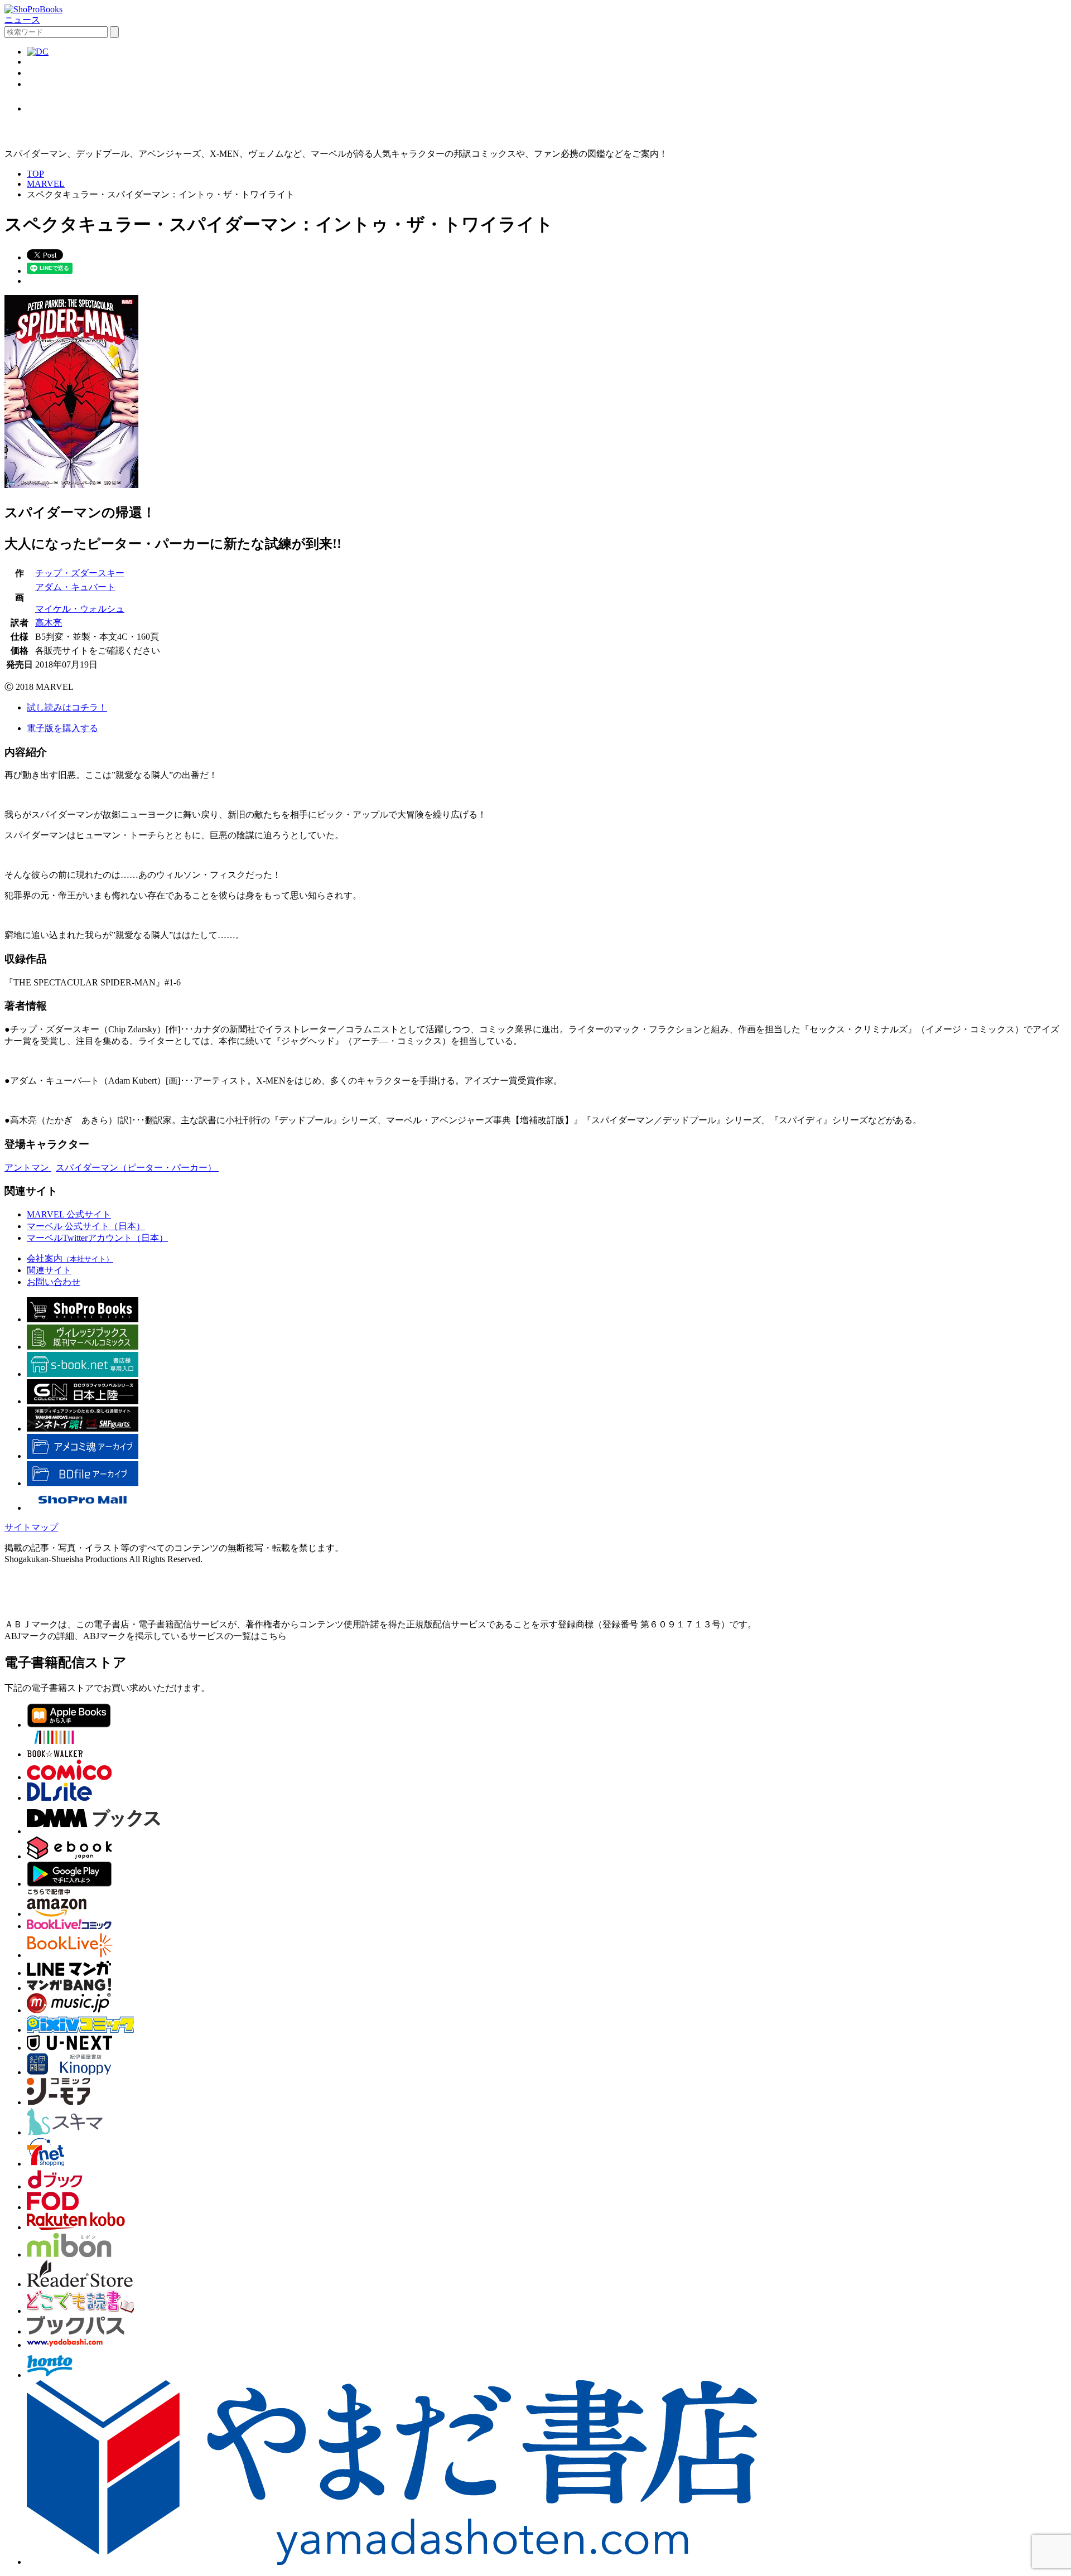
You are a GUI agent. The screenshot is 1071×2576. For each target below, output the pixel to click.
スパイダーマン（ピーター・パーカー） (137, 1168)
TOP (35, 174)
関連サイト (49, 1270)
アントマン (28, 1168)
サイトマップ (31, 1527)
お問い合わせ (54, 1282)
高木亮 (49, 623)
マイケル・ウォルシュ (80, 609)
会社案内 (70, 1258)
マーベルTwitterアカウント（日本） (97, 1238)
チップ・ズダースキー (80, 573)
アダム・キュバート (75, 587)
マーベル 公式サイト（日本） (86, 1226)
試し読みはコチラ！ (67, 707)
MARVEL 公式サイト (69, 1214)
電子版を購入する (62, 728)
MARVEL (46, 184)
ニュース (22, 20)
